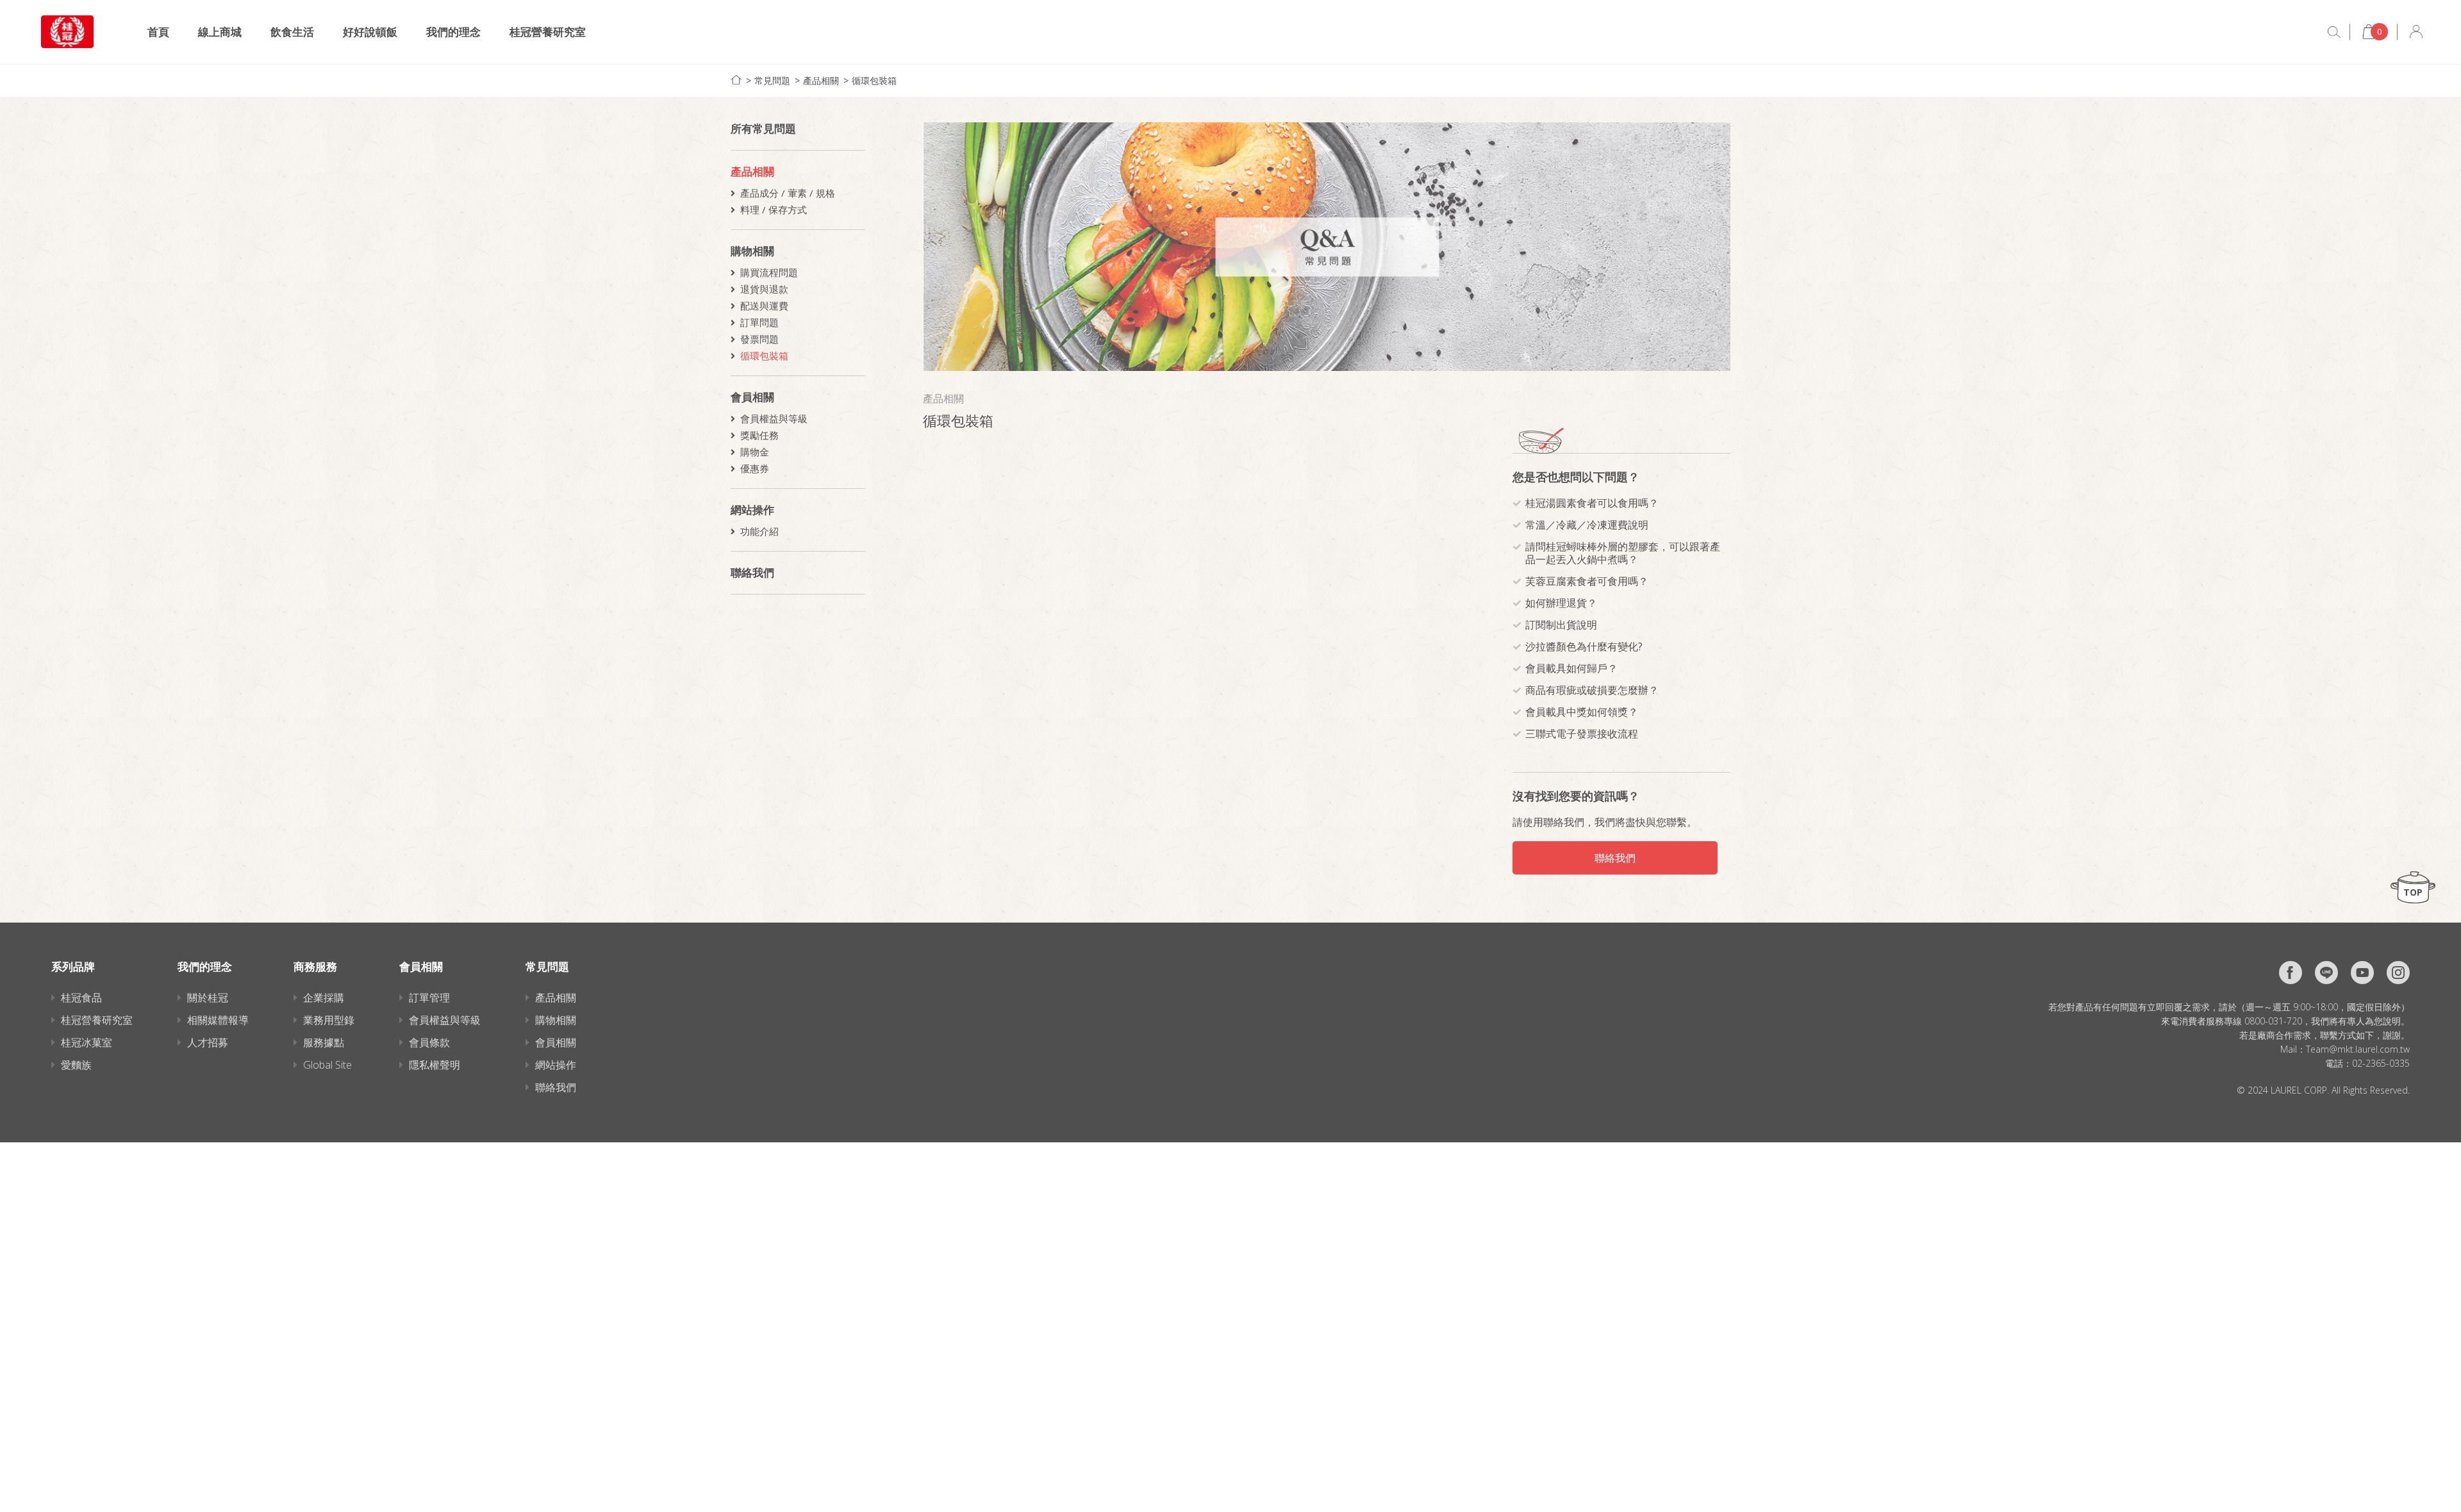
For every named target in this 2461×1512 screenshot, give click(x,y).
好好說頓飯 (370, 32)
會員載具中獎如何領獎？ (1582, 712)
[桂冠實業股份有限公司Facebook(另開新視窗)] (2291, 973)
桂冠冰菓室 (87, 1042)
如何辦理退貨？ (1561, 603)
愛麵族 (76, 1065)
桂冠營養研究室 (548, 32)
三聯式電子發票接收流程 (1582, 734)
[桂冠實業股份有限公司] (67, 32)
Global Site (327, 1065)
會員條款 (429, 1042)
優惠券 (755, 468)
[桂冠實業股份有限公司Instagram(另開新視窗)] (2398, 973)
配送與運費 (764, 306)
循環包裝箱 (874, 80)
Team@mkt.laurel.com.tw (2358, 1049)
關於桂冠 (208, 998)
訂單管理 (429, 998)
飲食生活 (292, 32)
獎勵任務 (759, 435)
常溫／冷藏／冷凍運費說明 (1587, 525)
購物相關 (752, 251)
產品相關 (821, 80)
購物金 (755, 452)
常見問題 (772, 80)
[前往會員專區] (2416, 32)
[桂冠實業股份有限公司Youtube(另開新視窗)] (2362, 973)
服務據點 (324, 1042)
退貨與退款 (764, 289)
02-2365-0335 (2381, 1063)
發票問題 (759, 339)
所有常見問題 (763, 128)
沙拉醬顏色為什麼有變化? (1584, 646)
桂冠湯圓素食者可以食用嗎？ (1592, 503)
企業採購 (324, 998)
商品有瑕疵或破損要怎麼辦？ (1592, 690)
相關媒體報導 (218, 1020)
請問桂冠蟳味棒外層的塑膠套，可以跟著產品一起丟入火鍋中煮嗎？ (1623, 553)
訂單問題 (759, 322)
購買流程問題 (769, 272)
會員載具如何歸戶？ (1571, 668)
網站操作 (752, 510)
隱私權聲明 (435, 1065)
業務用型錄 (329, 1020)
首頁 (158, 32)
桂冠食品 (81, 998)
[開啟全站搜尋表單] (2334, 32)
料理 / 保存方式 (774, 210)
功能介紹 (759, 531)
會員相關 (752, 397)
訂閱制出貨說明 (1561, 625)
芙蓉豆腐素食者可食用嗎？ (1587, 581)
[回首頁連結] (736, 80)
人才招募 (208, 1042)
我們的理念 (453, 32)
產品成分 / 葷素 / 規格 (788, 193)
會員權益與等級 (774, 418)
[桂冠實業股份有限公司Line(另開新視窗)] (2326, 973)
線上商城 (220, 32)
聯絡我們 (752, 572)
